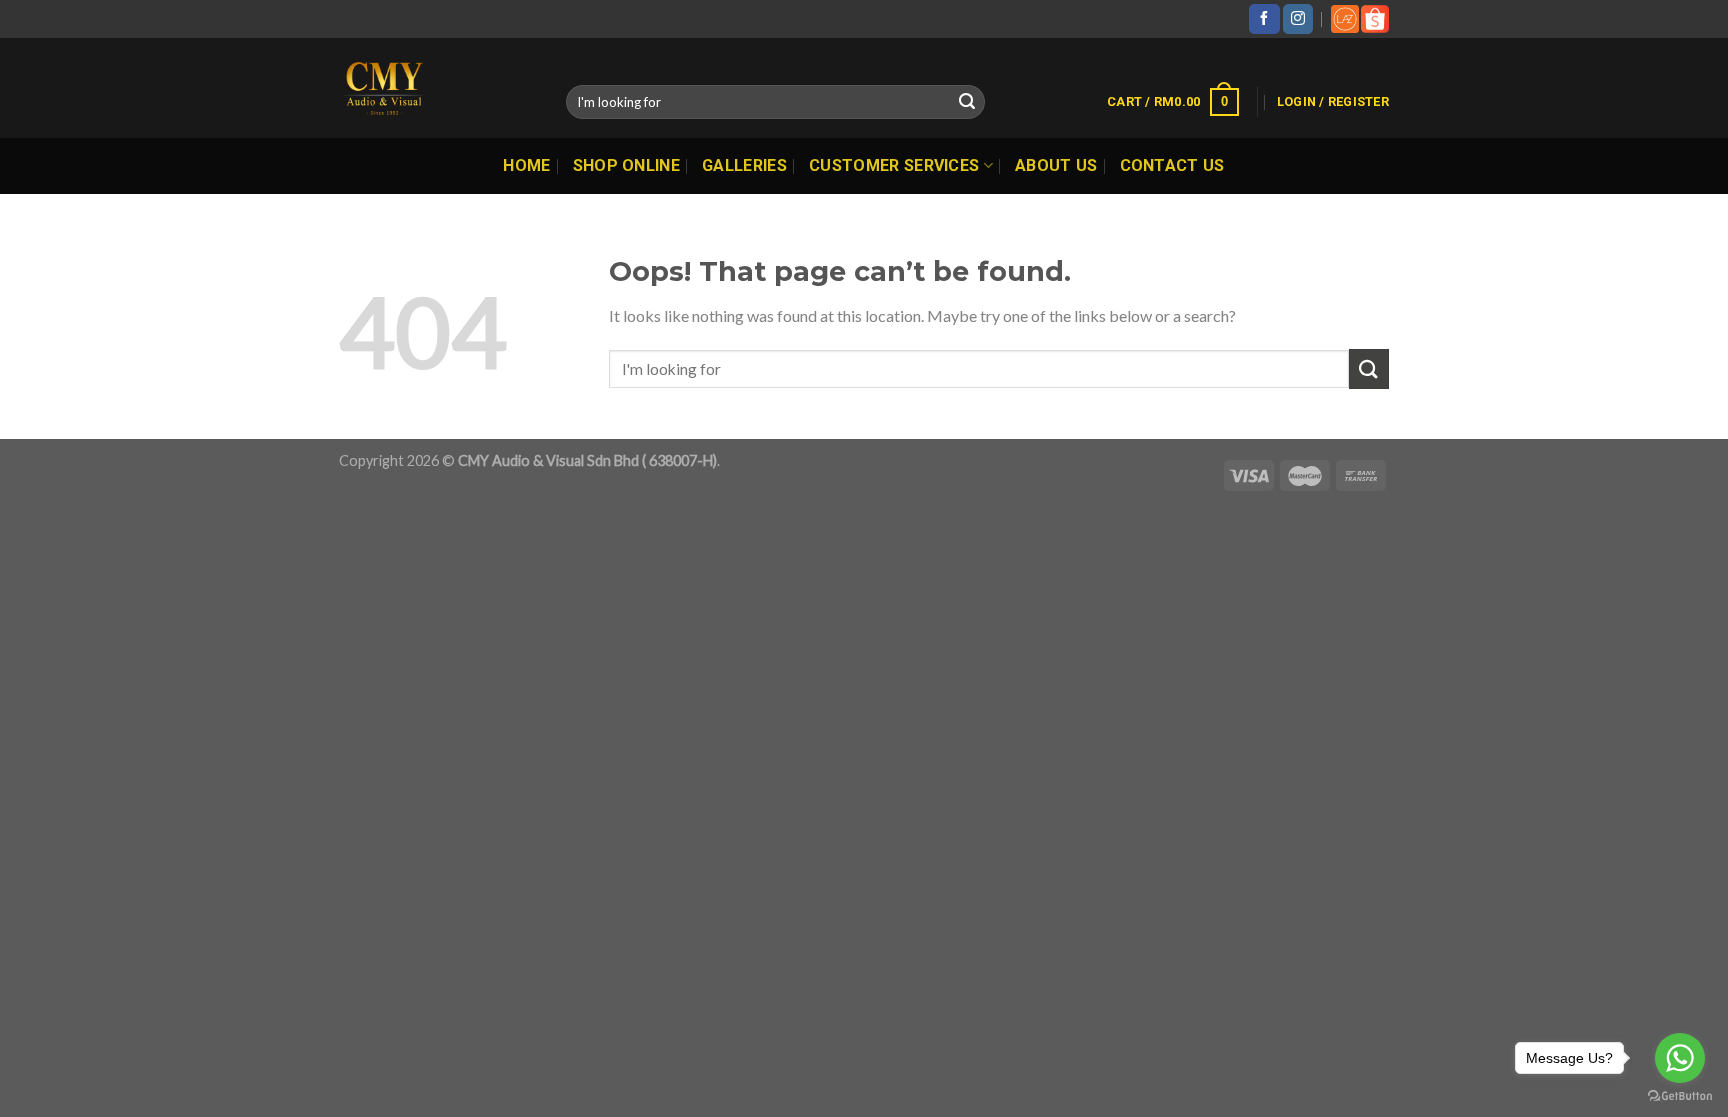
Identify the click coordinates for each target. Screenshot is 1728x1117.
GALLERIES (744, 165)
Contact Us (1172, 165)
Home (526, 165)
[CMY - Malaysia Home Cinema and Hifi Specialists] (437, 88)
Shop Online (627, 165)
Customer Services (894, 165)
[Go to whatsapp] (1680, 1058)
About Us (1056, 165)
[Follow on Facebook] (1264, 19)
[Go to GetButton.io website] (1680, 1096)
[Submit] (967, 102)
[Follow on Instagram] (1298, 19)
